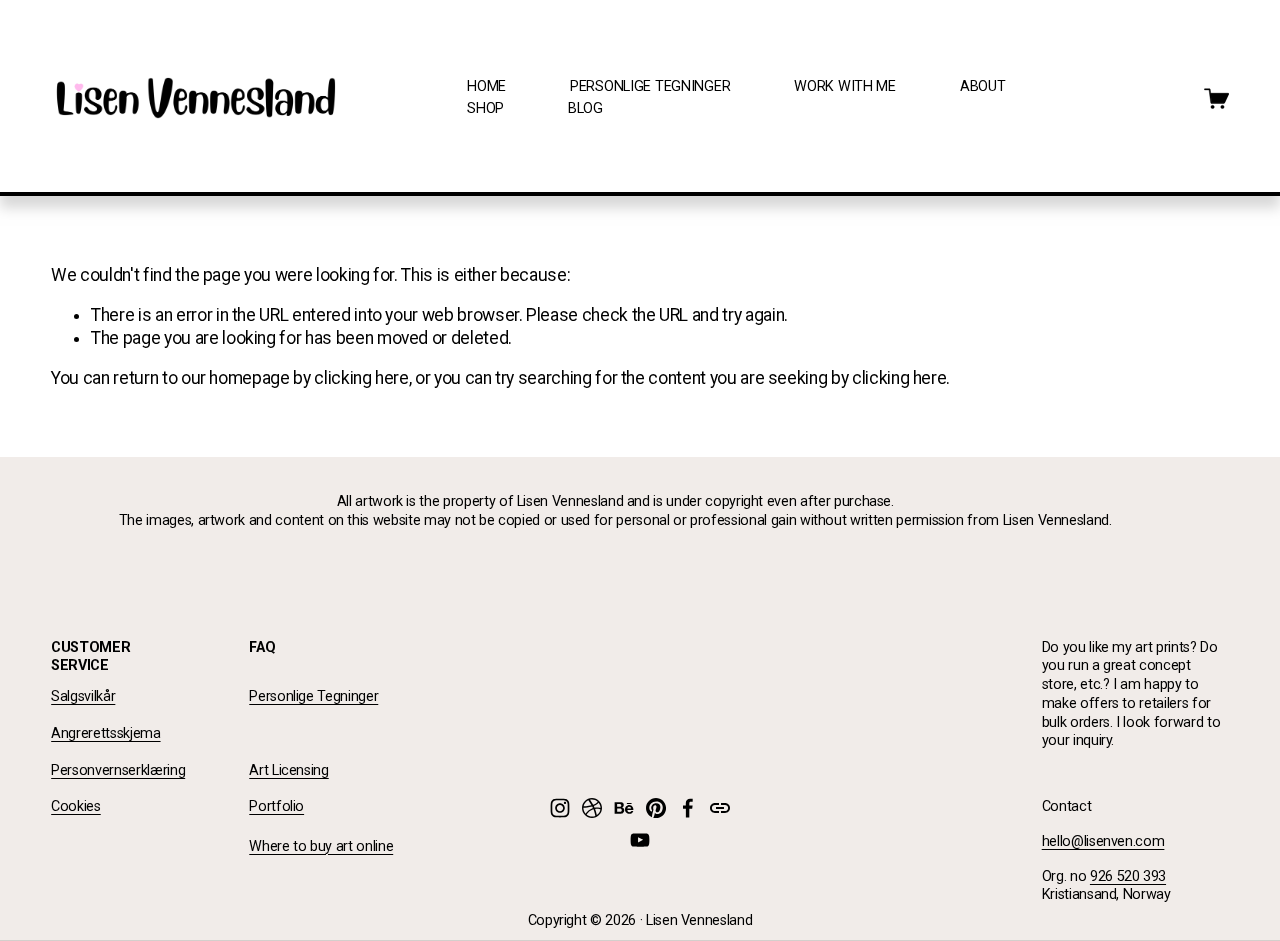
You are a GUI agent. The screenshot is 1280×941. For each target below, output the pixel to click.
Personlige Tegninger (313, 696)
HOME (486, 86)
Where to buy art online (321, 846)
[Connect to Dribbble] (592, 808)
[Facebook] (688, 808)
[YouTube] (640, 840)
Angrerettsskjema (105, 733)
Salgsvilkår (83, 696)
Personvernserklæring (118, 770)
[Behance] (624, 808)
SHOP (485, 108)
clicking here (361, 378)
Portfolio (276, 806)
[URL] (720, 808)
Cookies (76, 806)
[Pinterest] (656, 808)
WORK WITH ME (845, 86)
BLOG (585, 108)
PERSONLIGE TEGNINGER (650, 86)
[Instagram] (560, 808)
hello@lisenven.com (1103, 841)
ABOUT (983, 86)
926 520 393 (1128, 876)
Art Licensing (288, 770)
